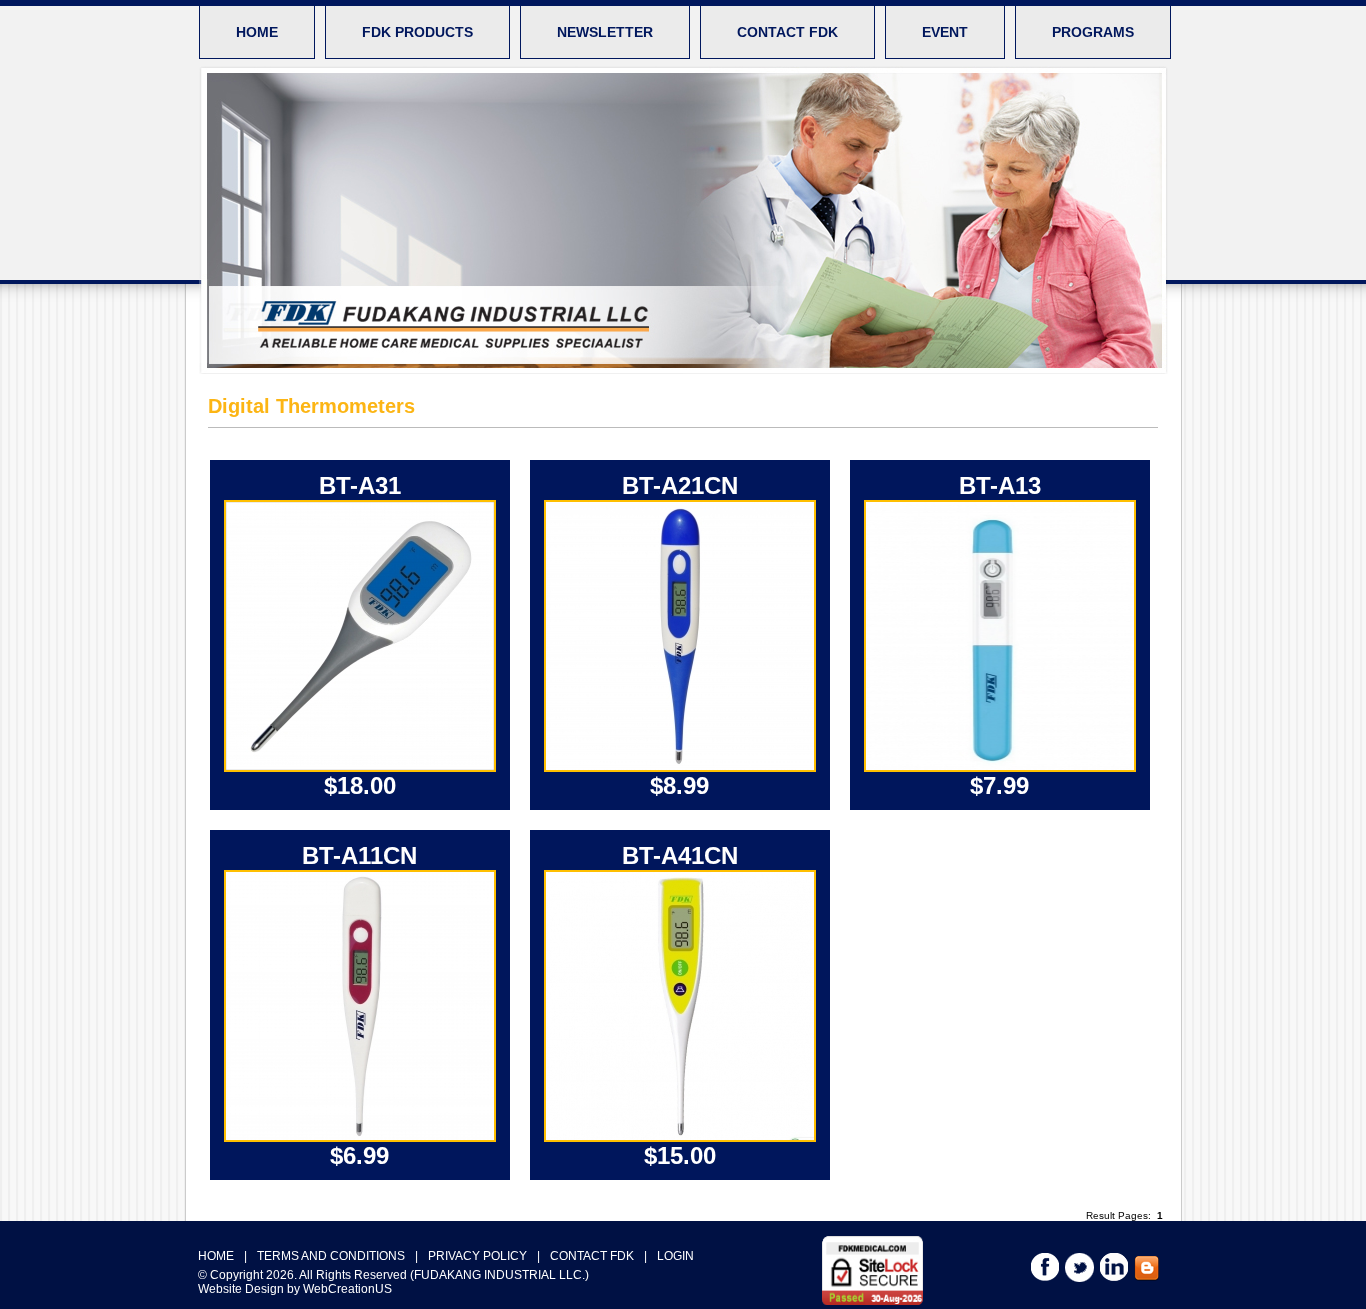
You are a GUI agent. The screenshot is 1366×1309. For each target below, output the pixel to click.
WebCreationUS (347, 1289)
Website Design (241, 1289)
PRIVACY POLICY (477, 1256)
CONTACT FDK (787, 32)
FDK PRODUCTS (417, 32)
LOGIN (675, 1256)
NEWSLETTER (605, 32)
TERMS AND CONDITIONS (331, 1256)
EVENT (945, 32)
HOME (257, 32)
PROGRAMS (1093, 32)
